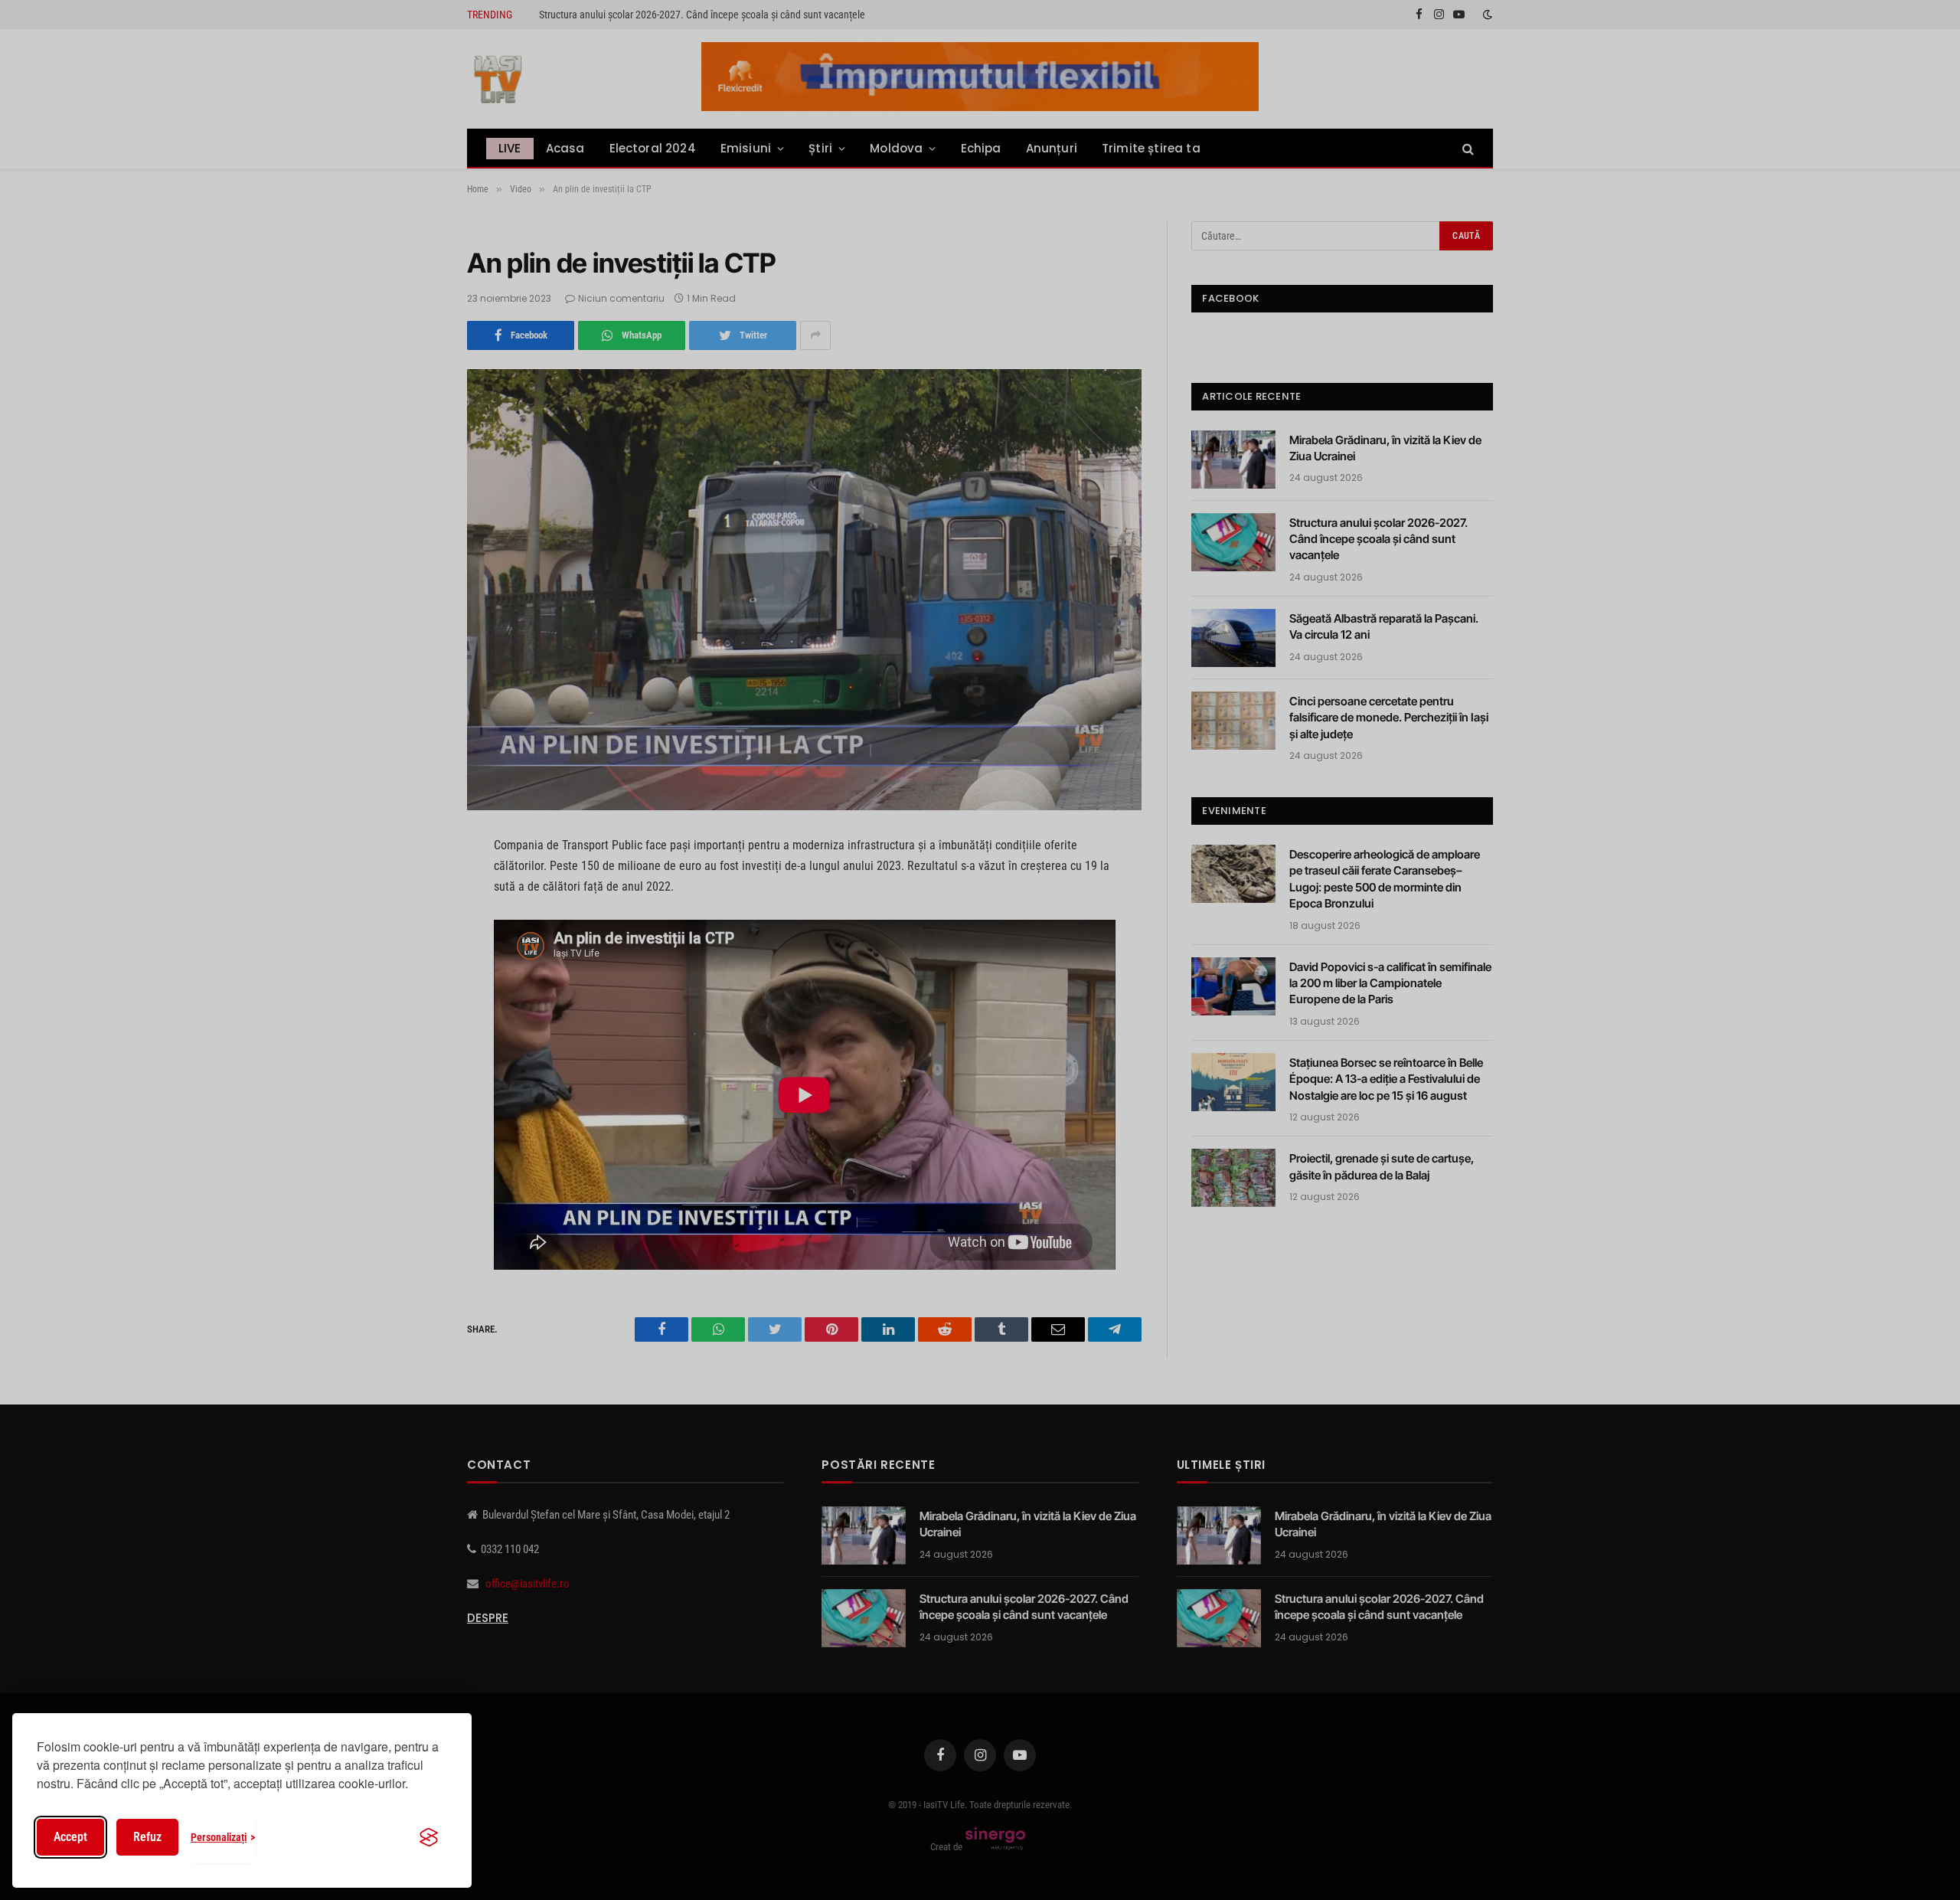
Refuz (147, 1837)
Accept (70, 1837)
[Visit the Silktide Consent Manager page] (429, 1837)
